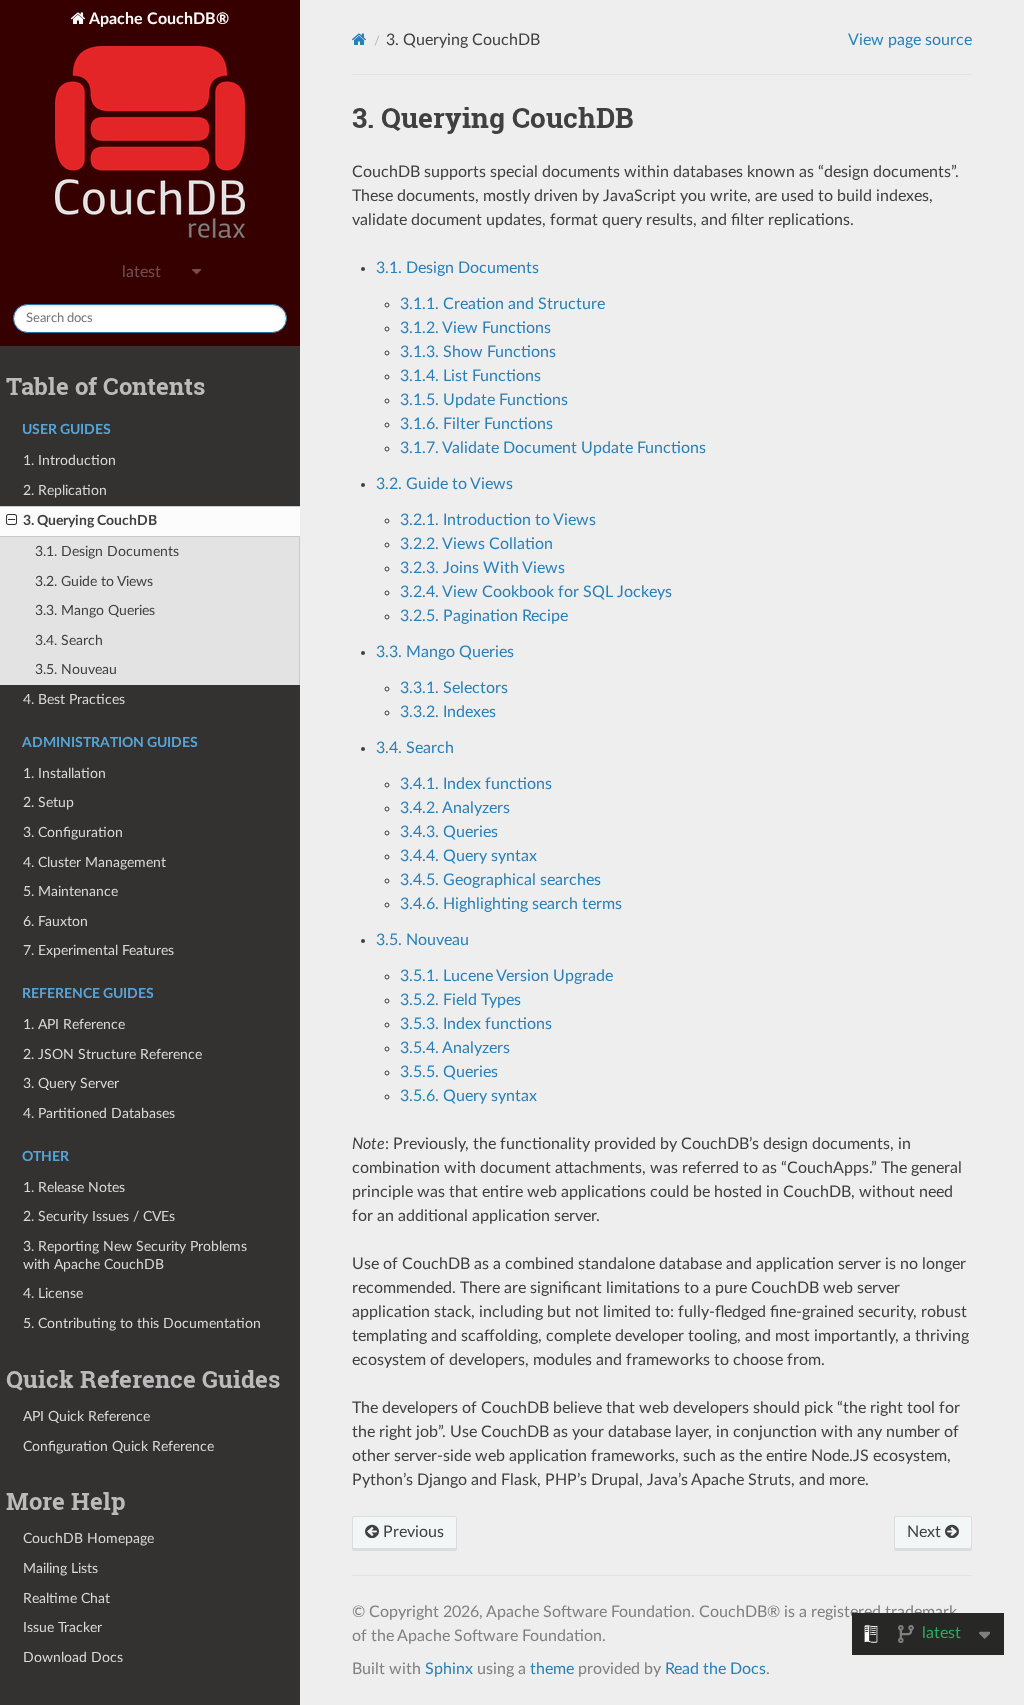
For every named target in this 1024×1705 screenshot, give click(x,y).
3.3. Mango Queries (95, 610)
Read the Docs (715, 1669)
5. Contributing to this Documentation (142, 1323)
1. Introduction (69, 460)
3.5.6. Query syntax (468, 1096)
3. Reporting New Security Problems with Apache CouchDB (135, 1255)
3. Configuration (73, 832)
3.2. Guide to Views (94, 581)
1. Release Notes (74, 1187)
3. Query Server (71, 1083)
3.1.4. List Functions (470, 376)
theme (552, 1669)
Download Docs (73, 1657)
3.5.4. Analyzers (455, 1048)
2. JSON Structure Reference (112, 1054)
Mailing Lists (60, 1568)
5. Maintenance (70, 891)
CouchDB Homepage (88, 1538)
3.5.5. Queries (449, 1072)
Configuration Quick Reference (118, 1446)
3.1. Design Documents (107, 551)
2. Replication (65, 490)
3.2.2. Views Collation (476, 544)
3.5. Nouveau (76, 669)
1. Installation (64, 773)
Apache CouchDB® (157, 19)
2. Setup (48, 802)
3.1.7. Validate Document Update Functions (553, 448)
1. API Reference (74, 1024)
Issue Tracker (62, 1627)
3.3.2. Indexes (448, 712)
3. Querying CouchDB (90, 520)
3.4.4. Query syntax (468, 856)
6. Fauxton (55, 921)
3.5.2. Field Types (460, 1000)
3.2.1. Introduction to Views (498, 520)
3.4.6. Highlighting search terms (511, 904)
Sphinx (449, 1669)
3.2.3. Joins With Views (482, 568)
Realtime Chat (66, 1598)
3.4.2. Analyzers (455, 808)
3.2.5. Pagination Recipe (484, 616)
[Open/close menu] (11, 521)
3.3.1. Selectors (454, 688)
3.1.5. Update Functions (484, 400)
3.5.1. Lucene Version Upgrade (506, 976)
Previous (411, 1532)
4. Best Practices (74, 699)
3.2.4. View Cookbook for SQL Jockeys (536, 592)
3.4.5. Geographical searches (500, 880)
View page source (910, 40)
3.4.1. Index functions (476, 784)
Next (926, 1532)
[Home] (359, 39)
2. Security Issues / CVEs (99, 1216)
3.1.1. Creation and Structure (502, 304)
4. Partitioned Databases (99, 1113)
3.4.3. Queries (449, 832)
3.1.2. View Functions (475, 328)
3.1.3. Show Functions (478, 352)
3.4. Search (69, 640)
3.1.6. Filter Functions (476, 424)
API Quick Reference (86, 1416)
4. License (53, 1293)
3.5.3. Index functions (476, 1024)
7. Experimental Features (98, 950)
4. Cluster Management (94, 862)
